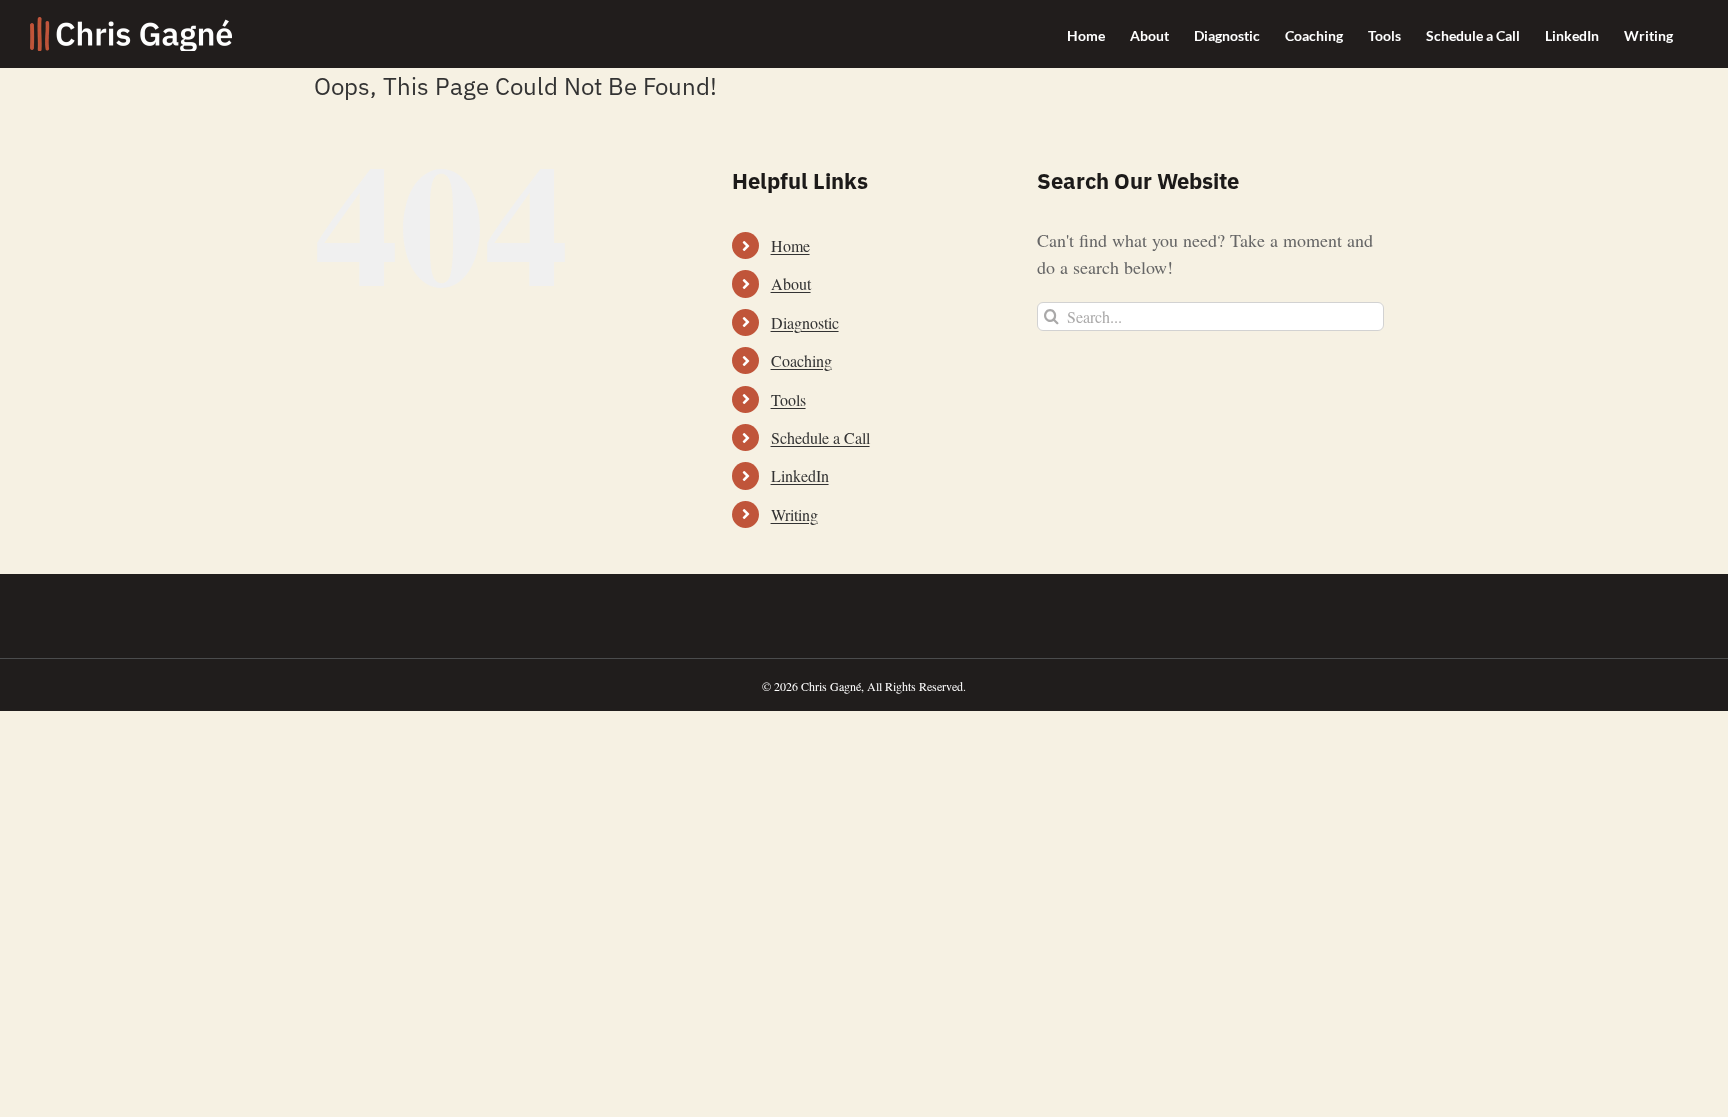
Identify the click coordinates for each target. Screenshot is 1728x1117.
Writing (794, 514)
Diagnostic (805, 322)
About (791, 283)
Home (790, 245)
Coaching (801, 360)
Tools (788, 399)
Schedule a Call (820, 437)
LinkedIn (800, 475)
